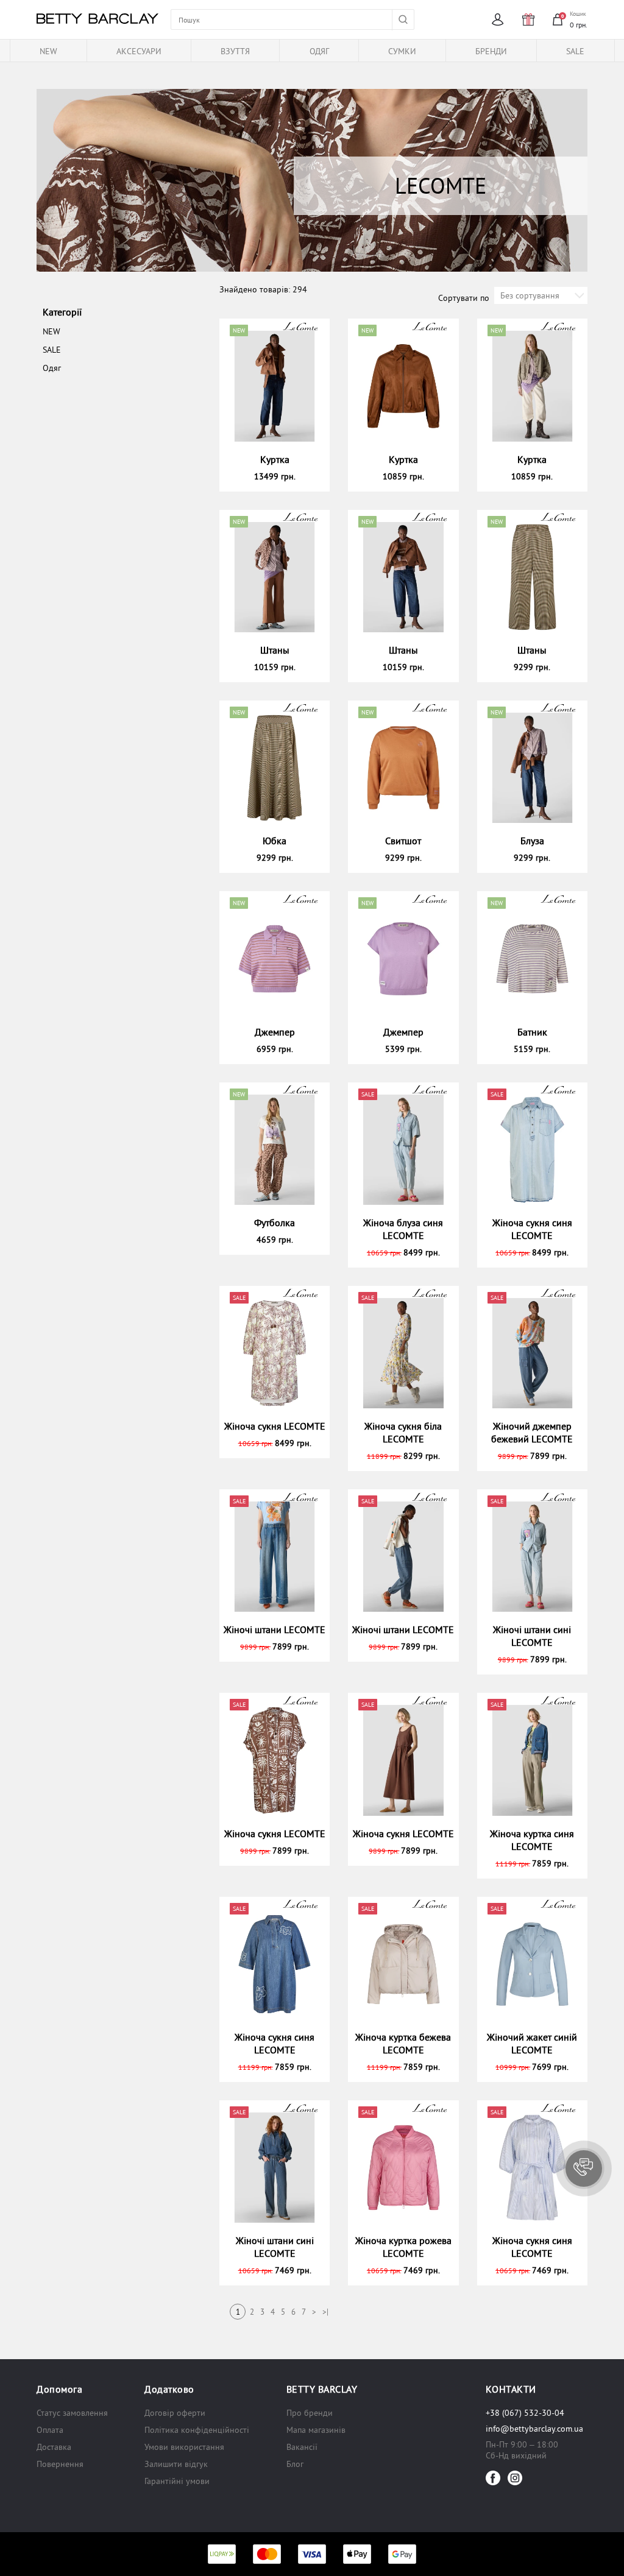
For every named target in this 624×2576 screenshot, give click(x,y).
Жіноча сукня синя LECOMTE (532, 1229)
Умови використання (184, 2447)
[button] (584, 2168)
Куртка (275, 459)
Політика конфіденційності (197, 2430)
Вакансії (302, 2447)
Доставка (54, 2447)
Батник (532, 1032)
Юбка (275, 841)
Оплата (50, 2430)
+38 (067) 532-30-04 (525, 2413)
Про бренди (310, 2413)
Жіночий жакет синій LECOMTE (532, 2043)
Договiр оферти (175, 2413)
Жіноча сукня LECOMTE (275, 1426)
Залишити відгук (176, 2464)
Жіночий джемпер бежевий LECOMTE (532, 1432)
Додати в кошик (280, 476)
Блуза (532, 841)
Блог (295, 2464)
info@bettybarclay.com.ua (534, 2429)
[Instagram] (515, 2478)
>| (325, 2312)
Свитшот (403, 841)
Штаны (275, 650)
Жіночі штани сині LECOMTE (532, 1636)
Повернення (60, 2464)
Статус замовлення (72, 2413)
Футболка (275, 1223)
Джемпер (275, 1032)
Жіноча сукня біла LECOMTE (403, 1432)
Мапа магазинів (316, 2430)
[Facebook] (493, 2478)
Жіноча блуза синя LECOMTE (403, 1229)
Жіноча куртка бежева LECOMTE (403, 2043)
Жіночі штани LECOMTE (275, 1629)
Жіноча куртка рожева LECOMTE (403, 2247)
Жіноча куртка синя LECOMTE (532, 1840)
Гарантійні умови (177, 2481)
